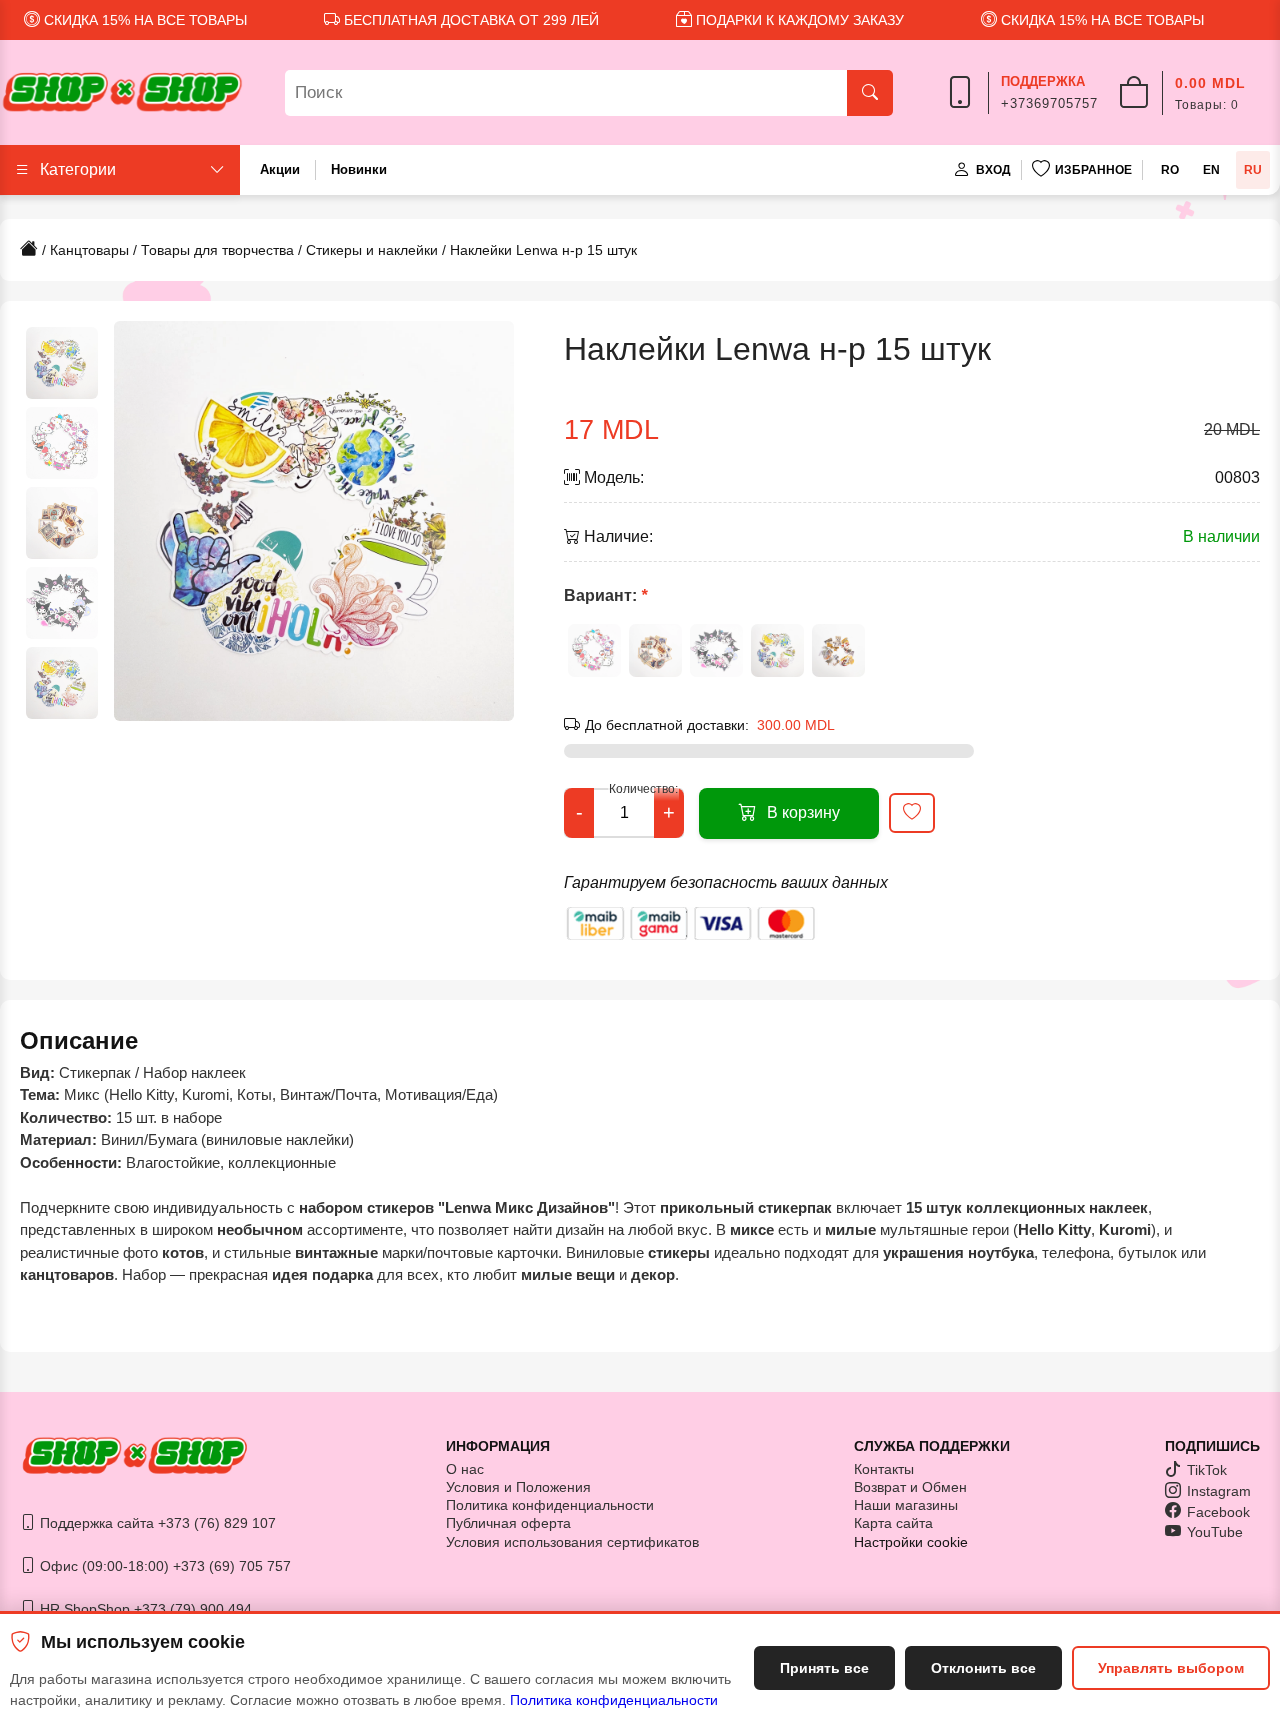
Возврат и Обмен (910, 1487)
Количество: (643, 789)
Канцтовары (89, 250)
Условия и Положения (518, 1487)
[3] (716, 650)
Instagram (1219, 1491)
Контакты (884, 1469)
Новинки (359, 169)
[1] (594, 650)
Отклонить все (983, 1668)
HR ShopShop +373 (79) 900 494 (144, 1609)
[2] (655, 650)
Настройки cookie (911, 1542)
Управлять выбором (1171, 1668)
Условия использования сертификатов (572, 1542)
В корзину (803, 812)
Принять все (824, 1668)
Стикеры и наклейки (372, 250)
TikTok (1207, 1470)
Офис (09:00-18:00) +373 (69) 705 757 (163, 1566)
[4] (777, 650)
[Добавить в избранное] (912, 813)
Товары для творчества (217, 250)
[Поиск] (870, 93)
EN (1211, 170)
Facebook (1218, 1512)
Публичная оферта (508, 1523)
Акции (280, 169)
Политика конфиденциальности (614, 1700)
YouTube (1215, 1532)
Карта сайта (893, 1523)
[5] (838, 650)
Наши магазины (906, 1505)
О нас (465, 1469)
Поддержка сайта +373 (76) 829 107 (156, 1523)
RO (1170, 170)
